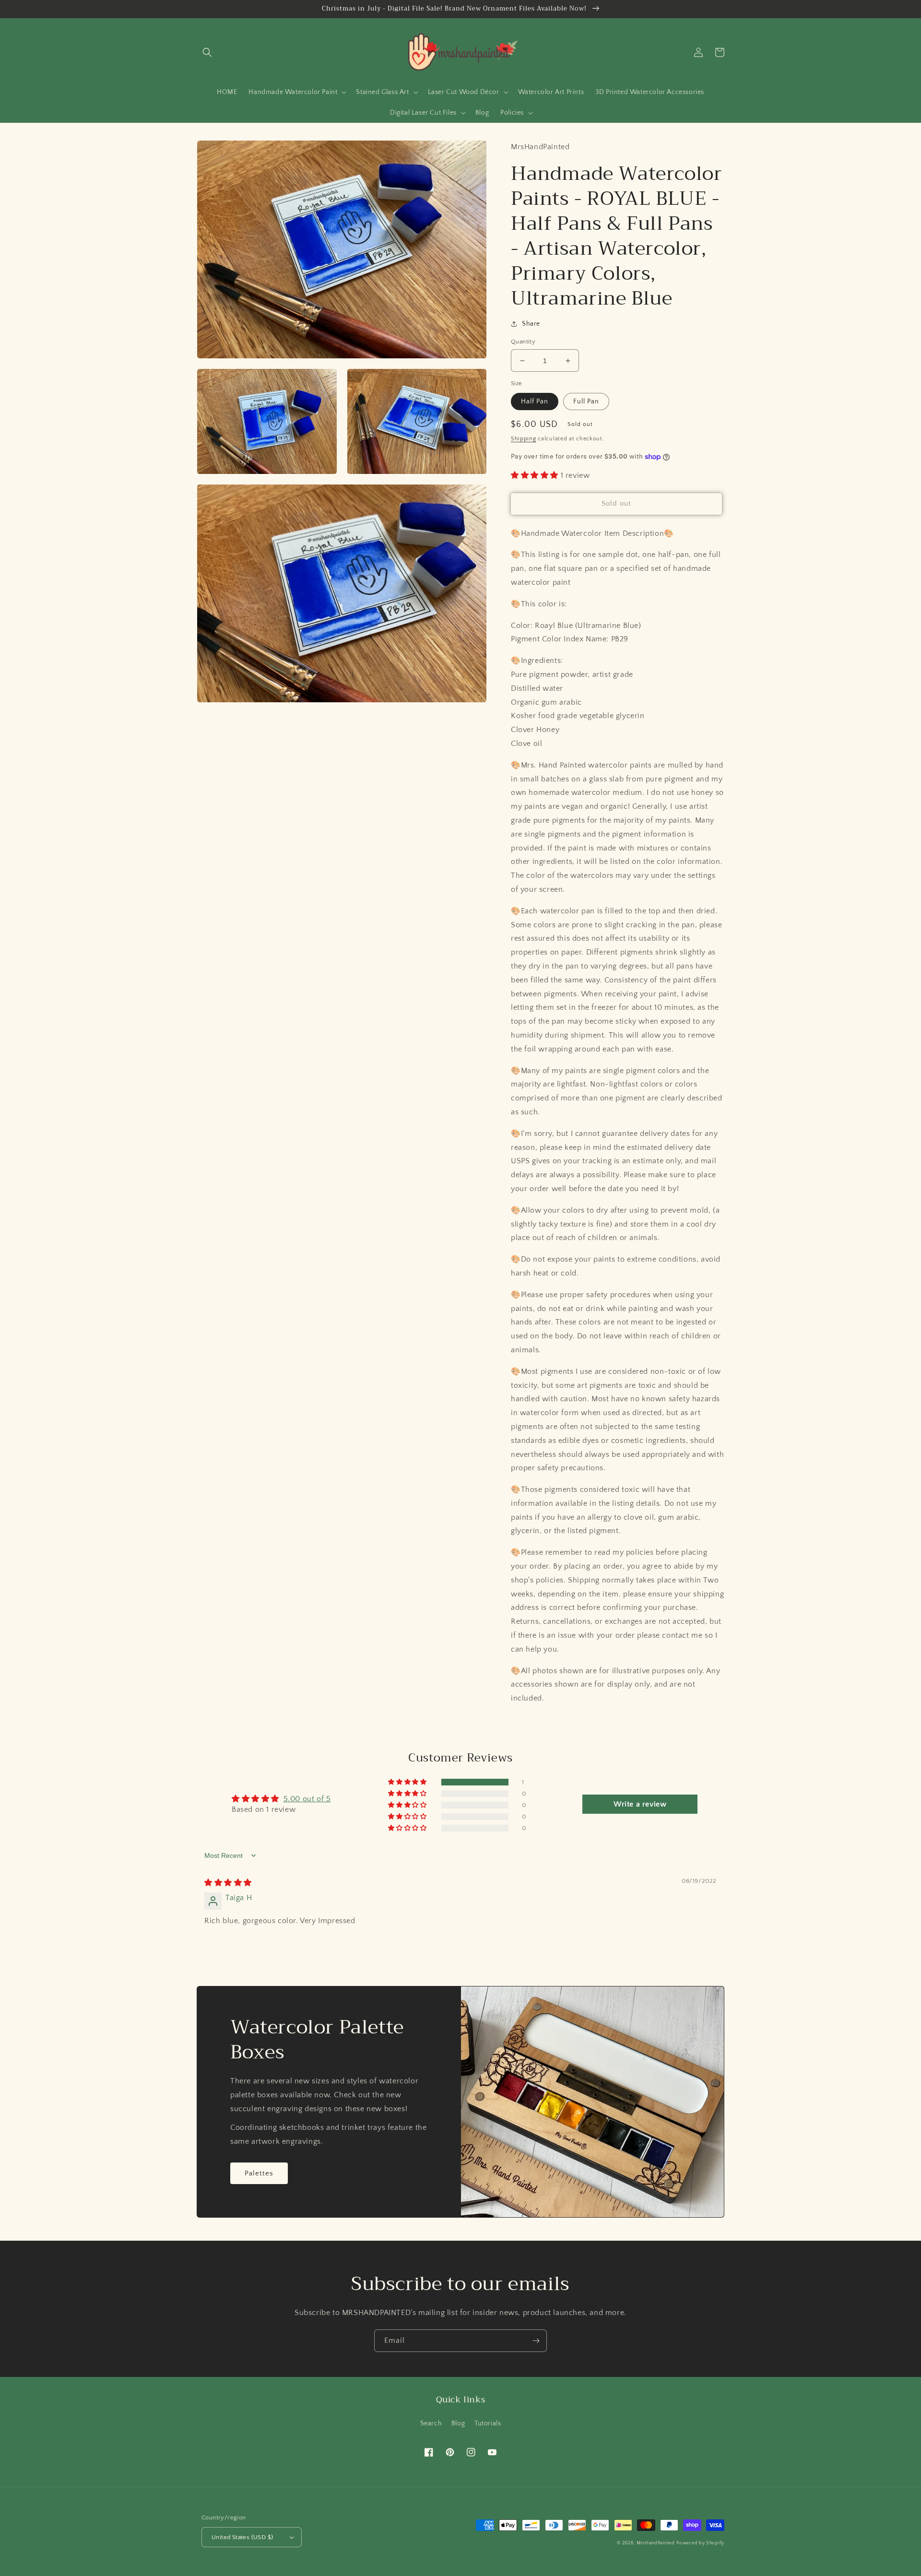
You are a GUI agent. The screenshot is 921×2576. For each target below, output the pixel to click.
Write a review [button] (640, 1804)
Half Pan (535, 402)
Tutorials (488, 2423)
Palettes (259, 2173)
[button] (207, 52)
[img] (228, 1883)
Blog (458, 2423)
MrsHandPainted (656, 2543)
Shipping (524, 439)
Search (431, 2423)
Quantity (523, 342)
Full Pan (586, 402)
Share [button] (531, 324)
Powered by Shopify (700, 2543)
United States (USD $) (242, 2537)
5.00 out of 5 (307, 1799)
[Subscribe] (536, 2341)
